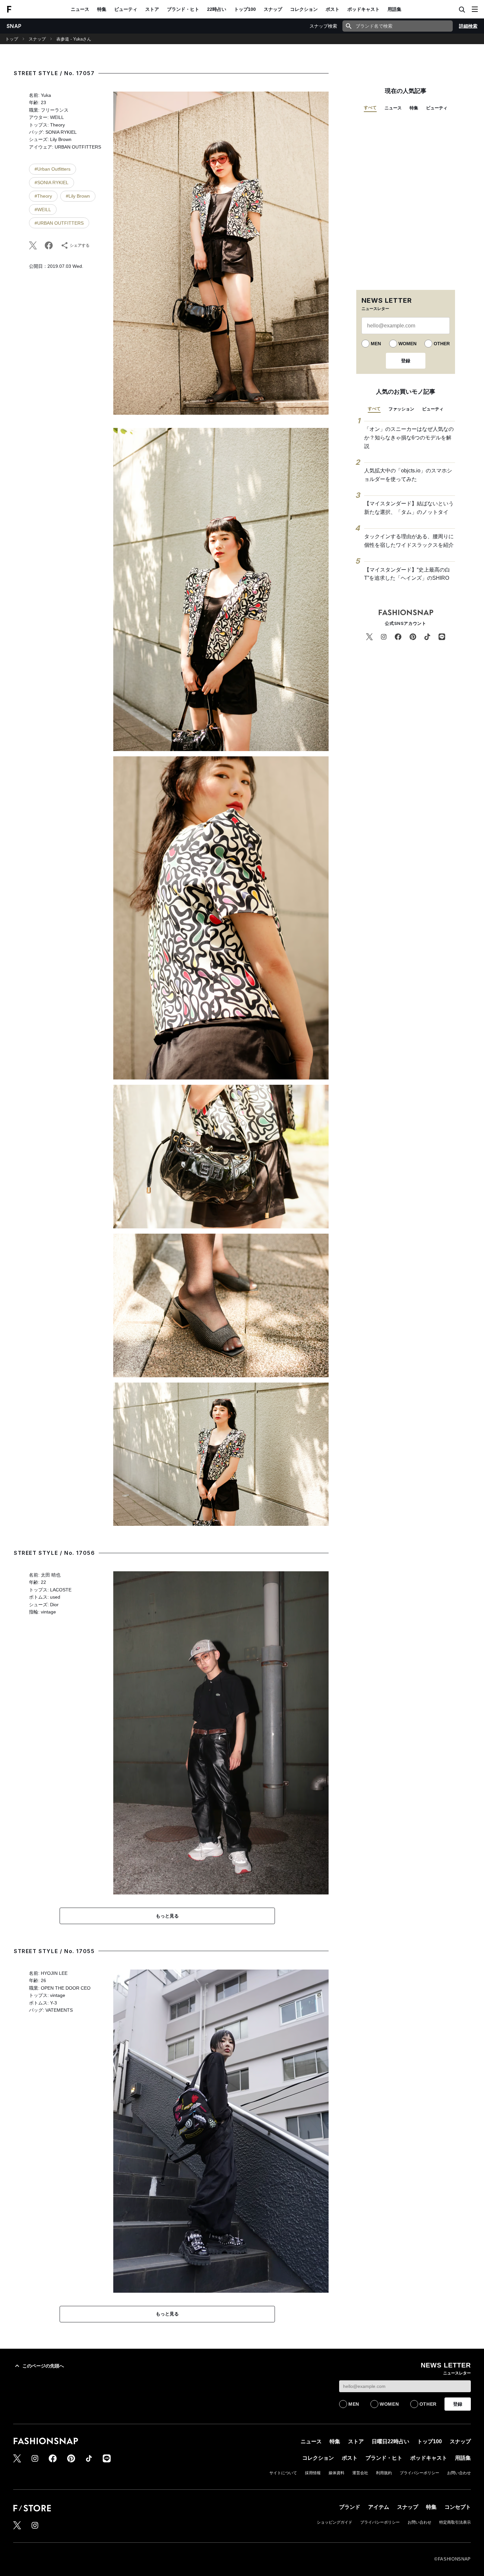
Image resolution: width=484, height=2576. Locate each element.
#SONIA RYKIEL (52, 182)
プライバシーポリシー (419, 2473)
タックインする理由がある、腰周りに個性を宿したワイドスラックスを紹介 (409, 541)
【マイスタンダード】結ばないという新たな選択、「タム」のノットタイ (409, 508)
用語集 (394, 9)
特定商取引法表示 (455, 2522)
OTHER (442, 344)
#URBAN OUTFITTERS (59, 223)
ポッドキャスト (363, 9)
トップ (12, 39)
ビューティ (126, 9)
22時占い (217, 9)
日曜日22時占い (390, 2441)
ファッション (401, 409)
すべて (370, 108)
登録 (406, 361)
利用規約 (384, 2473)
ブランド (350, 2507)
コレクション (304, 9)
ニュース (80, 9)
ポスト (333, 9)
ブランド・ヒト (183, 9)
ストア (152, 9)
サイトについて (283, 2473)
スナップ (273, 9)
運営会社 (360, 2473)
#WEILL (43, 210)
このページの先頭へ (43, 2366)
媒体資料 (336, 2473)
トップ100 (245, 9)
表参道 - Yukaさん (74, 39)
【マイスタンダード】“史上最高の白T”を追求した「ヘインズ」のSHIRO (407, 574)
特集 (102, 9)
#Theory (43, 196)
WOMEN (407, 344)
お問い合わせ (459, 2473)
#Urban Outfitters (53, 169)
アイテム (379, 2507)
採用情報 (313, 2473)
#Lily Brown (78, 196)
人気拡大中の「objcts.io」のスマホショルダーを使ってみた (408, 475)
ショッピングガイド (335, 2522)
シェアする (80, 245)
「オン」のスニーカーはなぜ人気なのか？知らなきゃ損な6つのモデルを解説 (409, 437)
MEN (376, 344)
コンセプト (458, 2507)
